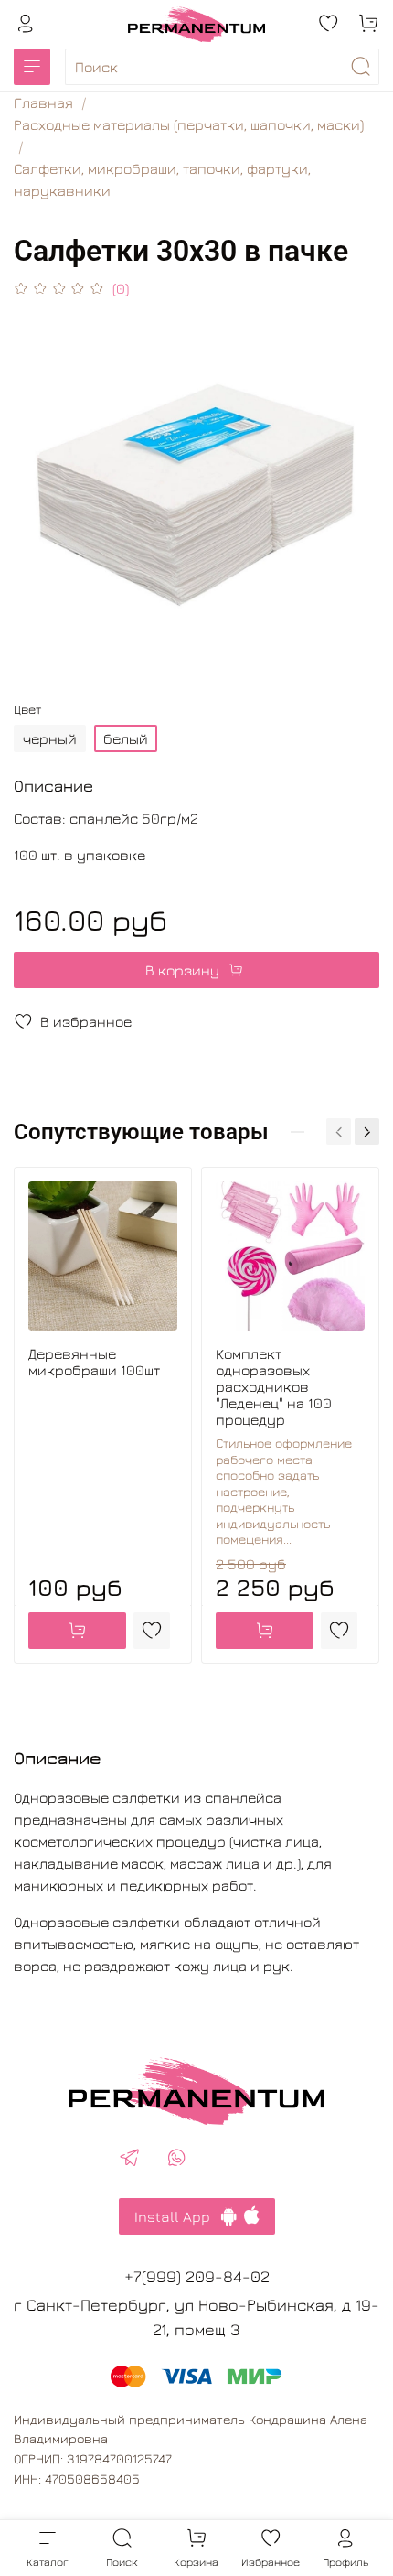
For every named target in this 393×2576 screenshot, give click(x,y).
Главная (43, 102)
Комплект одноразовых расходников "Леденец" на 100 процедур (274, 1386)
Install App (178, 2216)
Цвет (27, 709)
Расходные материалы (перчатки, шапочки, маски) (189, 124)
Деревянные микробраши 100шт (94, 1362)
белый (126, 738)
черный (50, 738)
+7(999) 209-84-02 (197, 2276)
